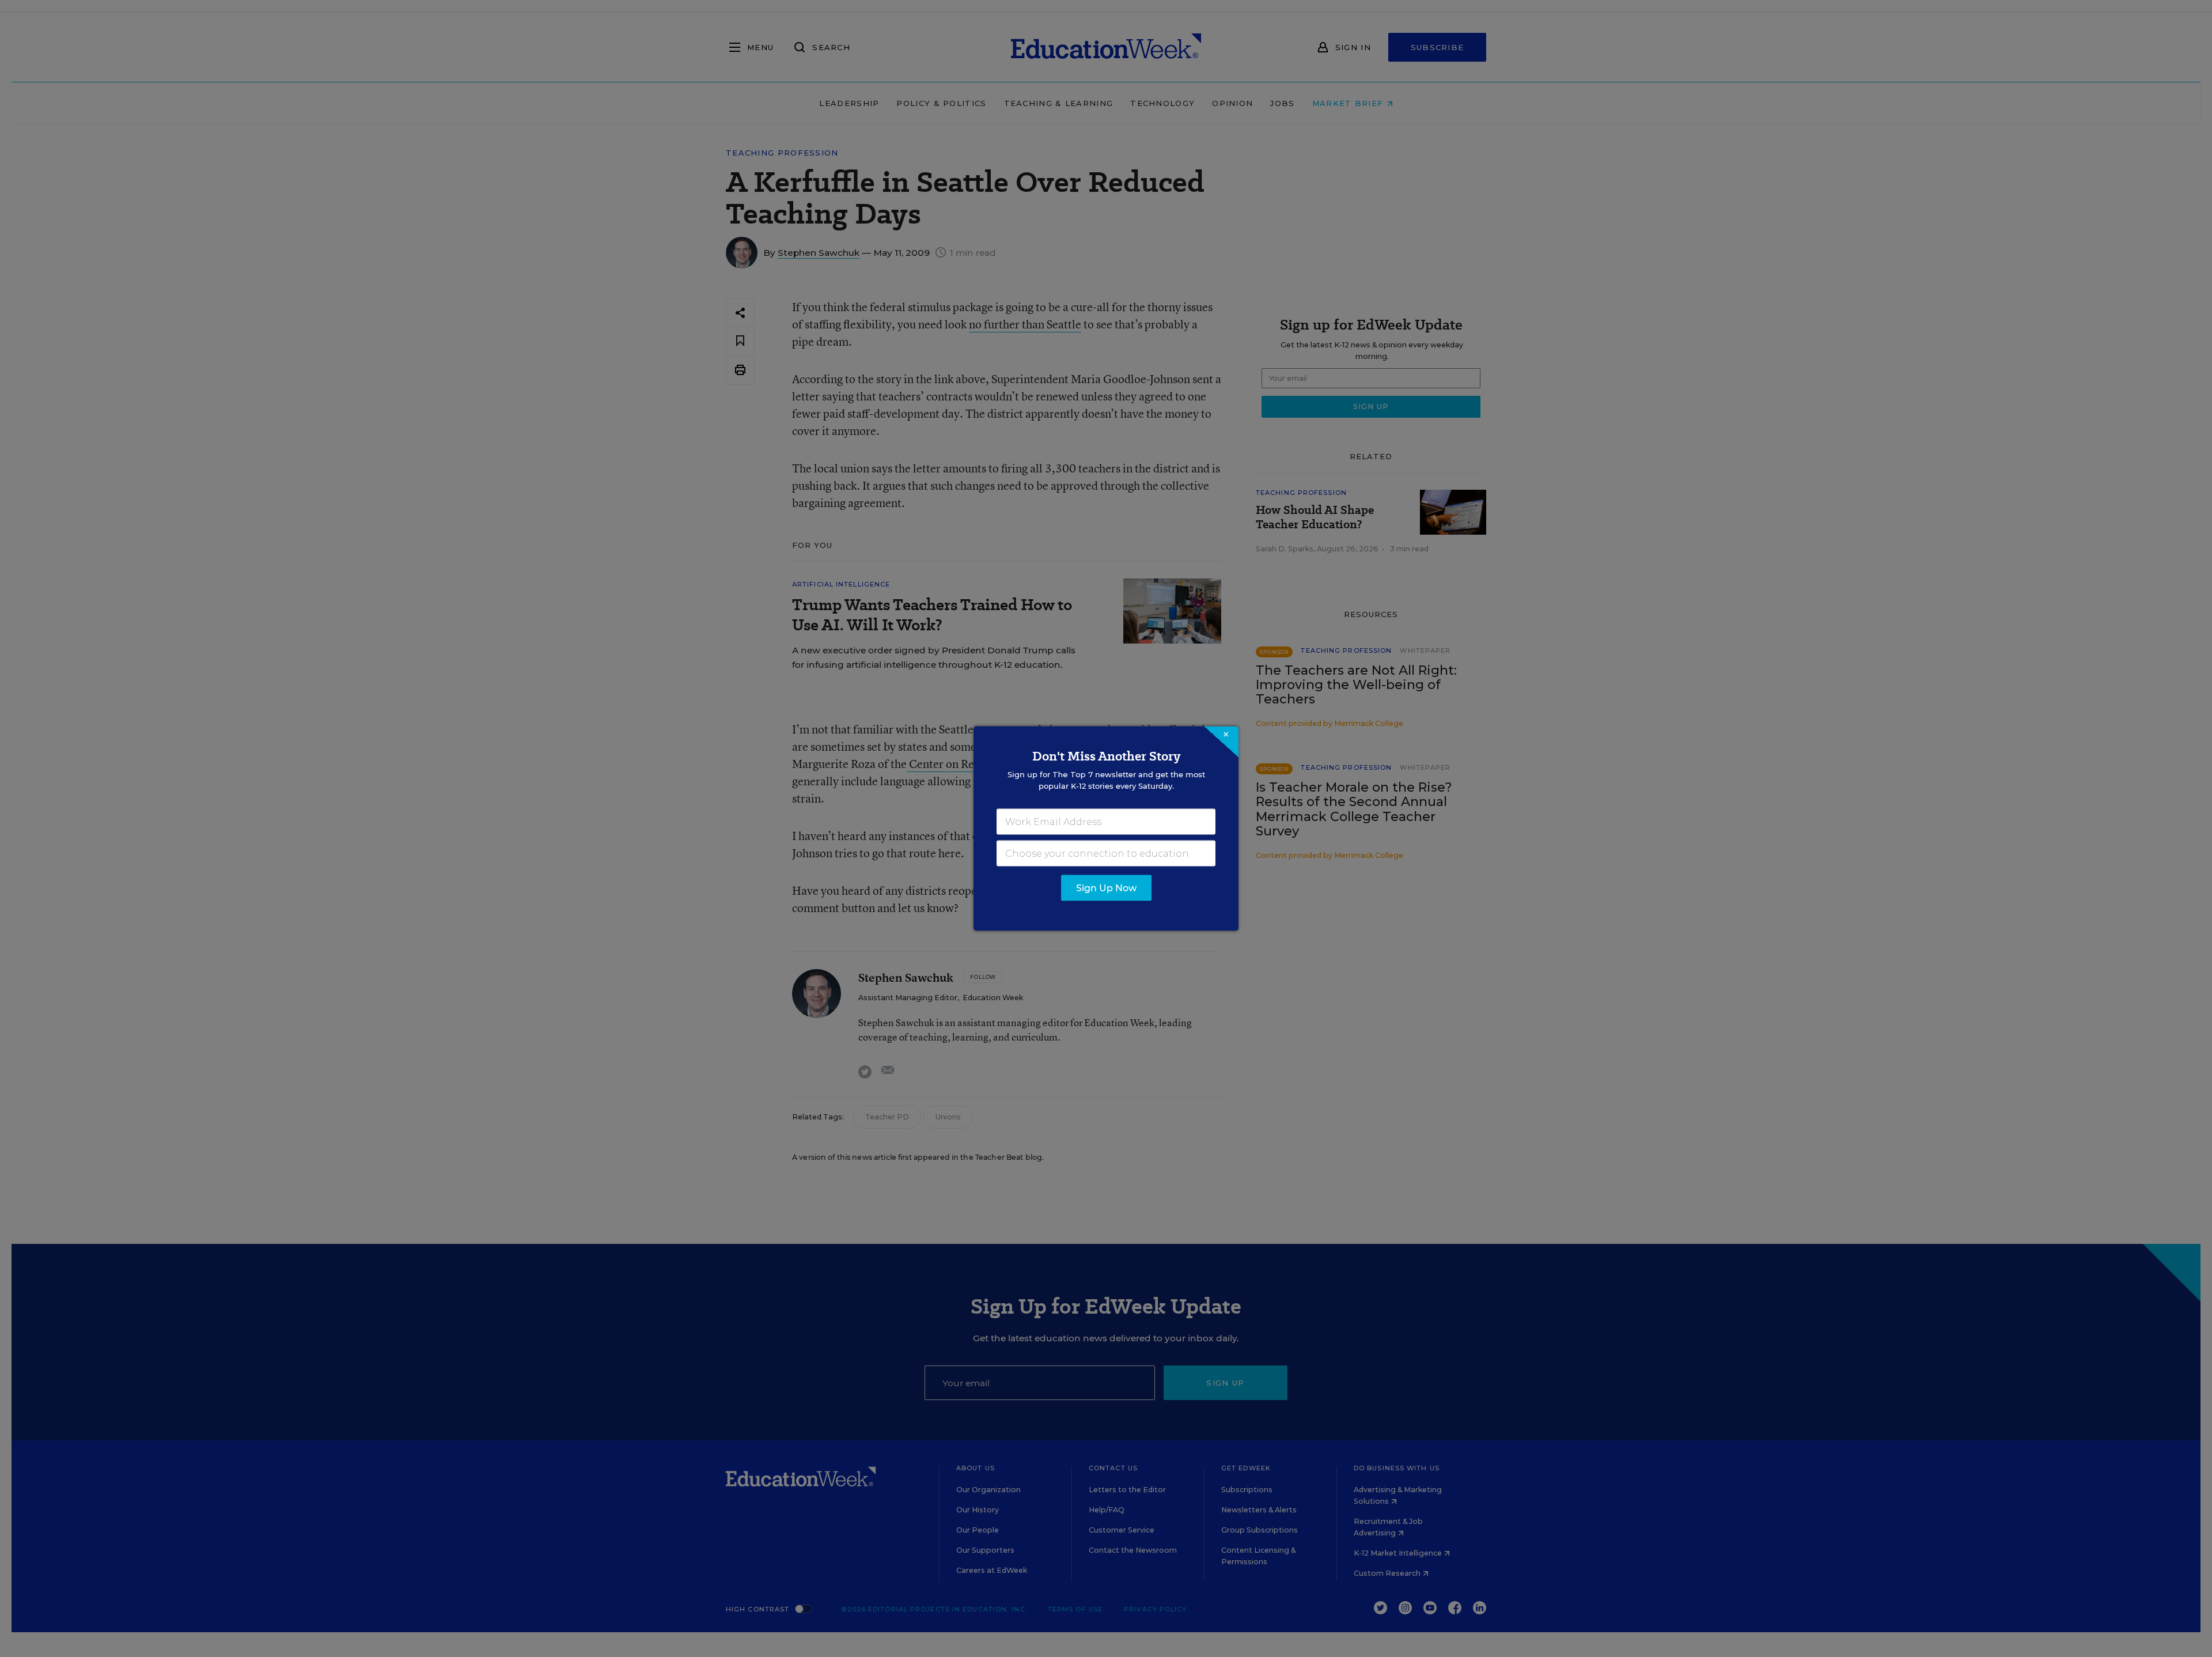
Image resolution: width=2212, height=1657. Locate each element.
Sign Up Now (1106, 888)
